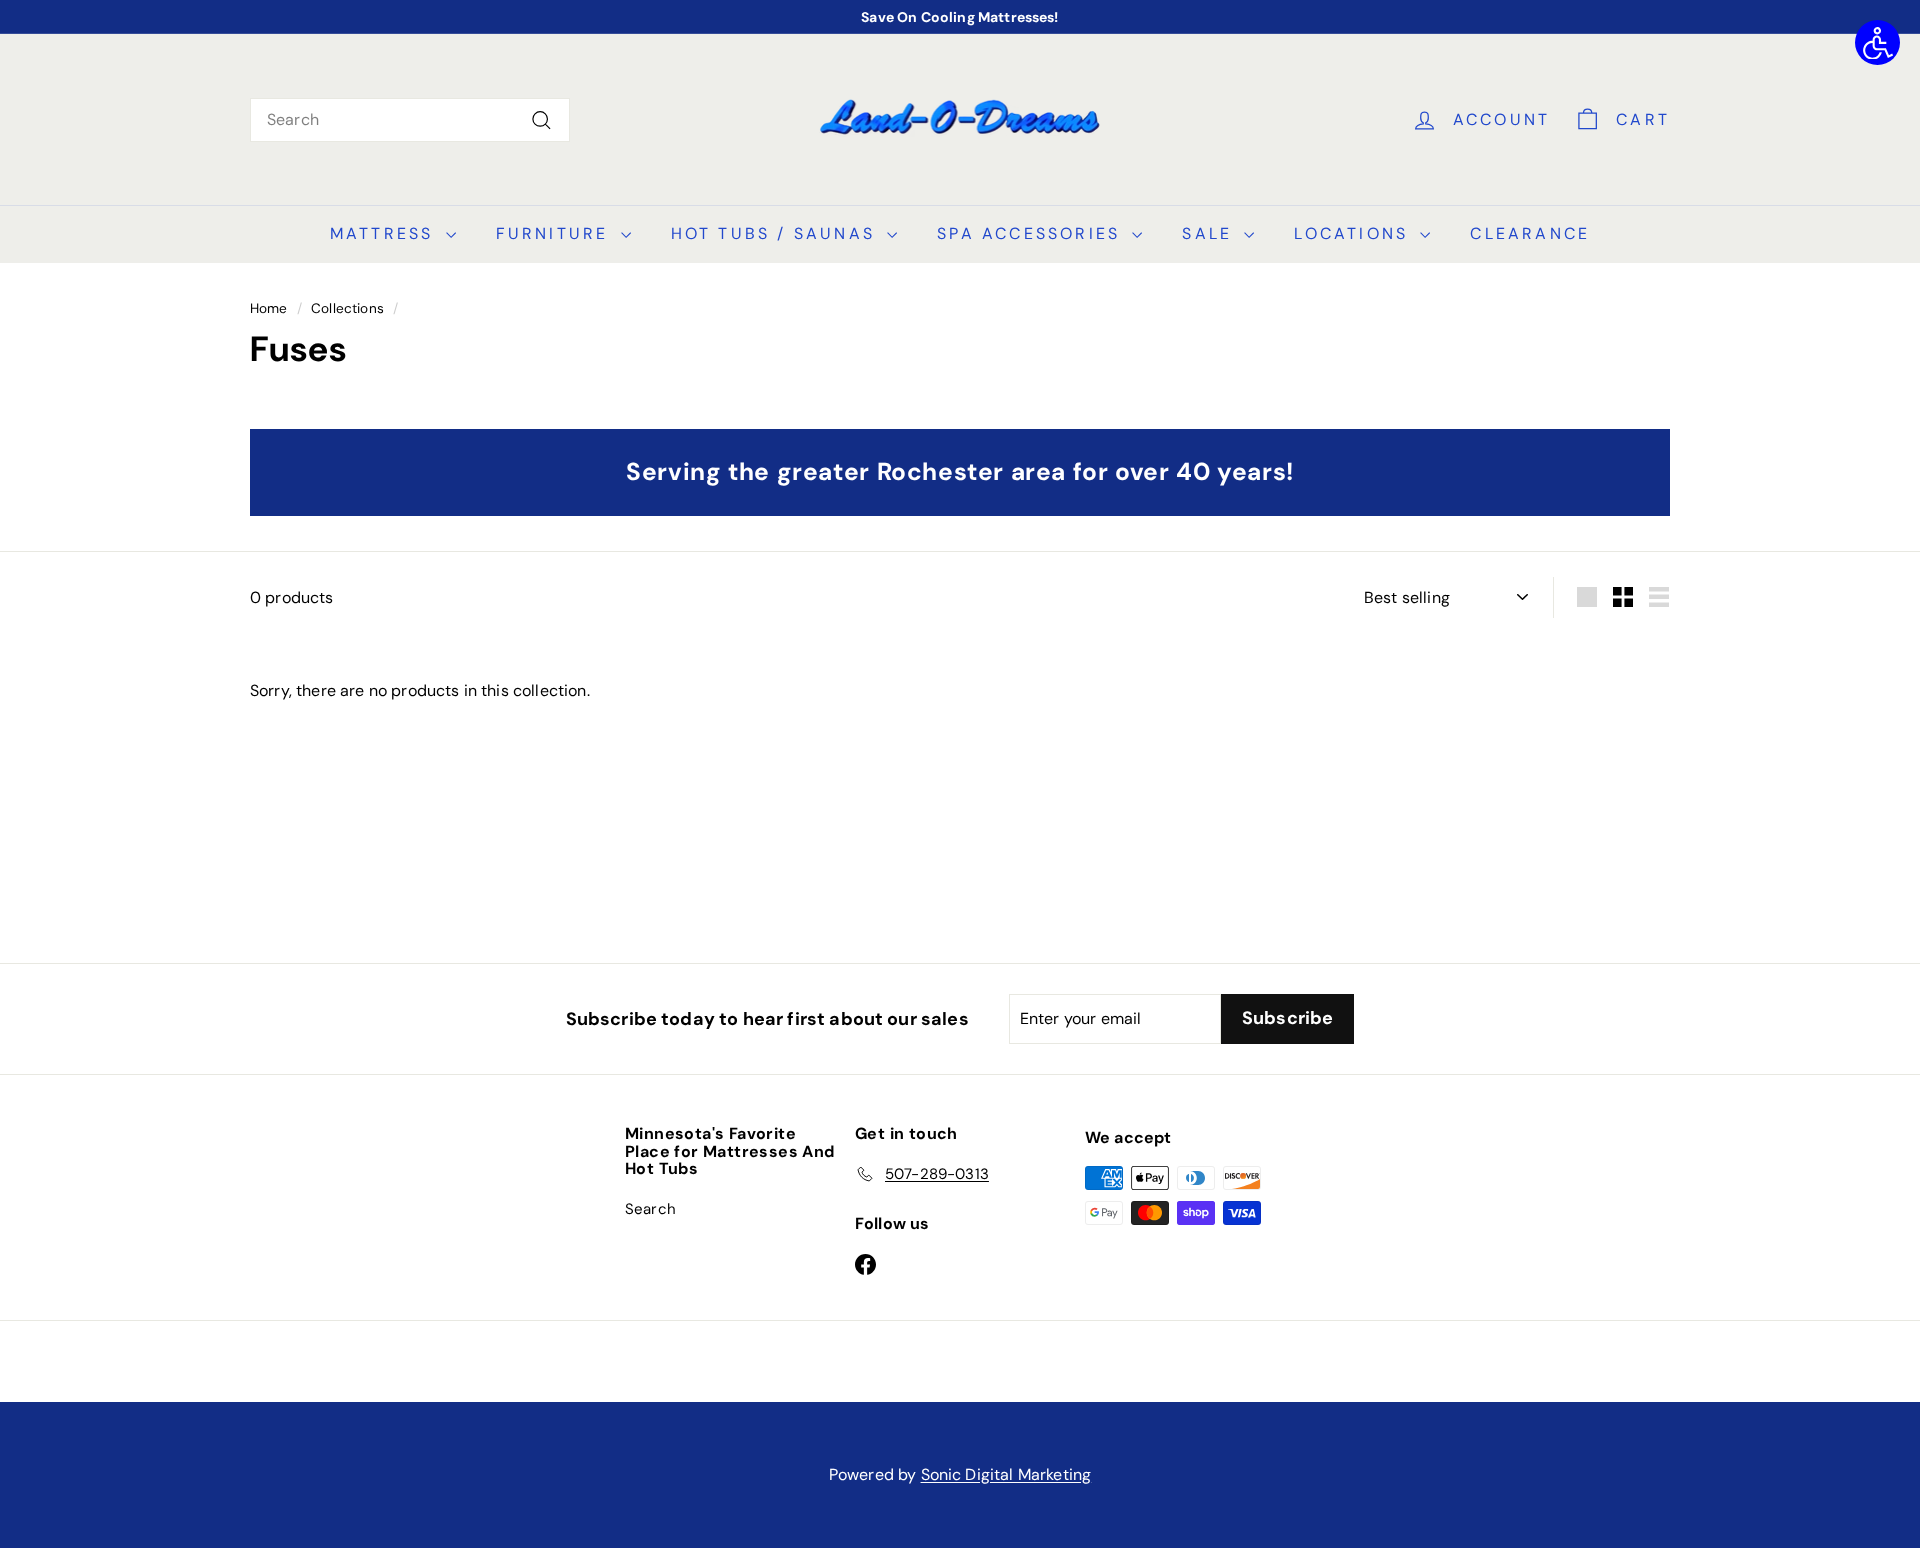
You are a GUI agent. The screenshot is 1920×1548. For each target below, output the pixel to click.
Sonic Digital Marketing (1006, 1474)
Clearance (1530, 233)
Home (269, 308)
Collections (347, 308)
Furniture (556, 233)
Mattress (385, 233)
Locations (1354, 233)
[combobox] (410, 120)
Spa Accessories (1032, 233)
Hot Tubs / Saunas (777, 233)
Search (650, 1209)
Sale (1210, 233)
